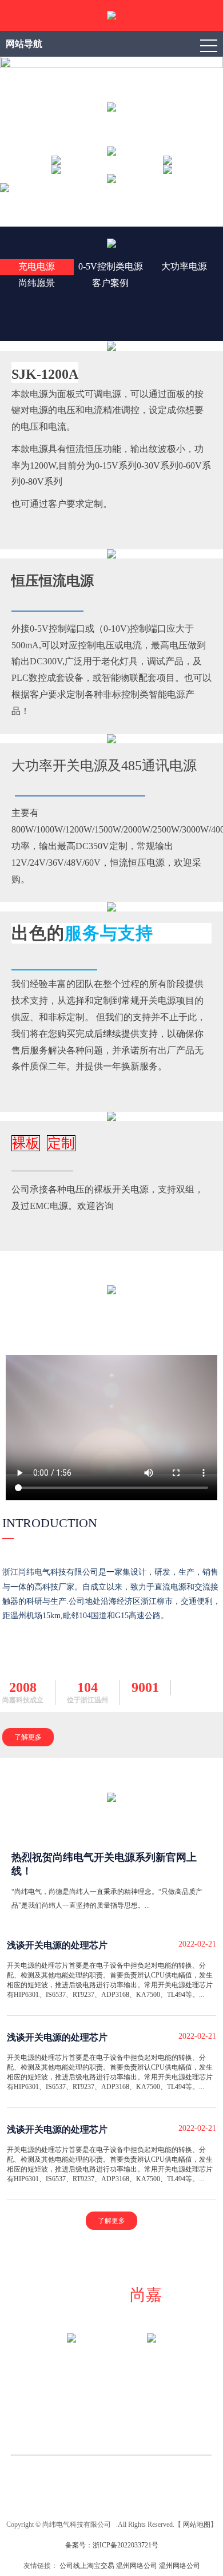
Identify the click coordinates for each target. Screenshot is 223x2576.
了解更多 (28, 1737)
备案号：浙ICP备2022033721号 (112, 2545)
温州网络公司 (137, 2566)
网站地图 (197, 2525)
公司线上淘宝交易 (87, 2566)
